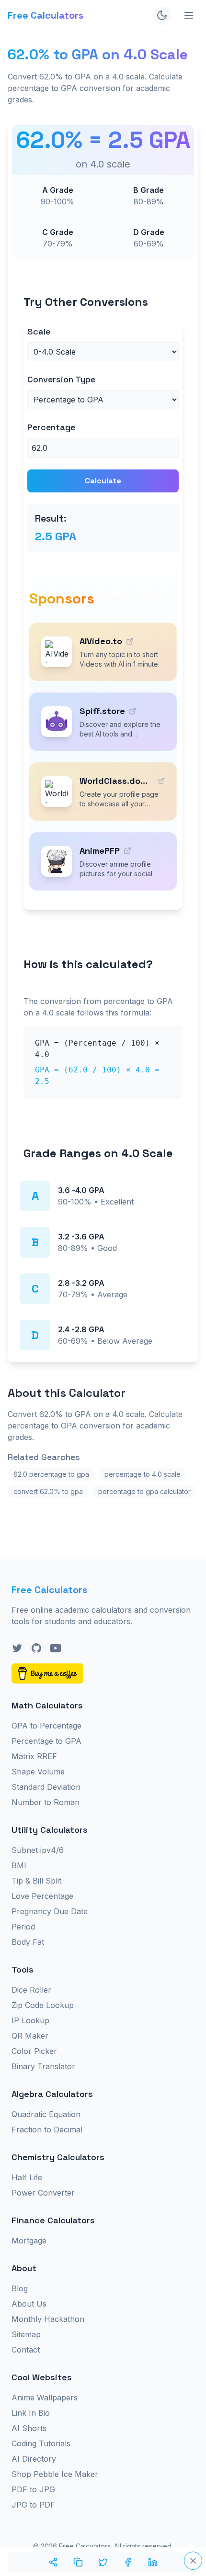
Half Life (27, 2177)
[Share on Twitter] (103, 2562)
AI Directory (34, 2459)
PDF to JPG (33, 2489)
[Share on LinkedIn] (153, 2562)
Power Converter (43, 2193)
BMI (19, 1865)
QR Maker (30, 2036)
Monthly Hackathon (48, 2319)
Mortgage (29, 2241)
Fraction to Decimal (47, 2130)
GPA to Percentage (46, 1726)
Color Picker (34, 2051)
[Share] (53, 2562)
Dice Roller (31, 1990)
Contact (26, 2350)
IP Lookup (30, 2020)
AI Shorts (29, 2428)
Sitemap (26, 2334)
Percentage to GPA (46, 1741)
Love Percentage (42, 1896)
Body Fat (28, 1942)
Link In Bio (31, 2413)
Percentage (51, 427)
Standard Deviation (46, 1787)
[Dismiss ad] (193, 2561)
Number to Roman (46, 1802)
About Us (29, 2304)
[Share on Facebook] (128, 2562)
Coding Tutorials (41, 2443)
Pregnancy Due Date (50, 1911)
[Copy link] (78, 2562)
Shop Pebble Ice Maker (55, 2474)
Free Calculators (46, 15)
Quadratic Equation (46, 2114)
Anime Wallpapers (45, 2398)
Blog (20, 2288)
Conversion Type (61, 379)
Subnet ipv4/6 (38, 1850)
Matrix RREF (34, 1756)
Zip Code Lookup (43, 2005)
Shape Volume (38, 1772)
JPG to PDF (33, 2505)
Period (23, 1927)
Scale (39, 331)
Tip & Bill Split (36, 1881)
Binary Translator (43, 2066)
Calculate (103, 481)
